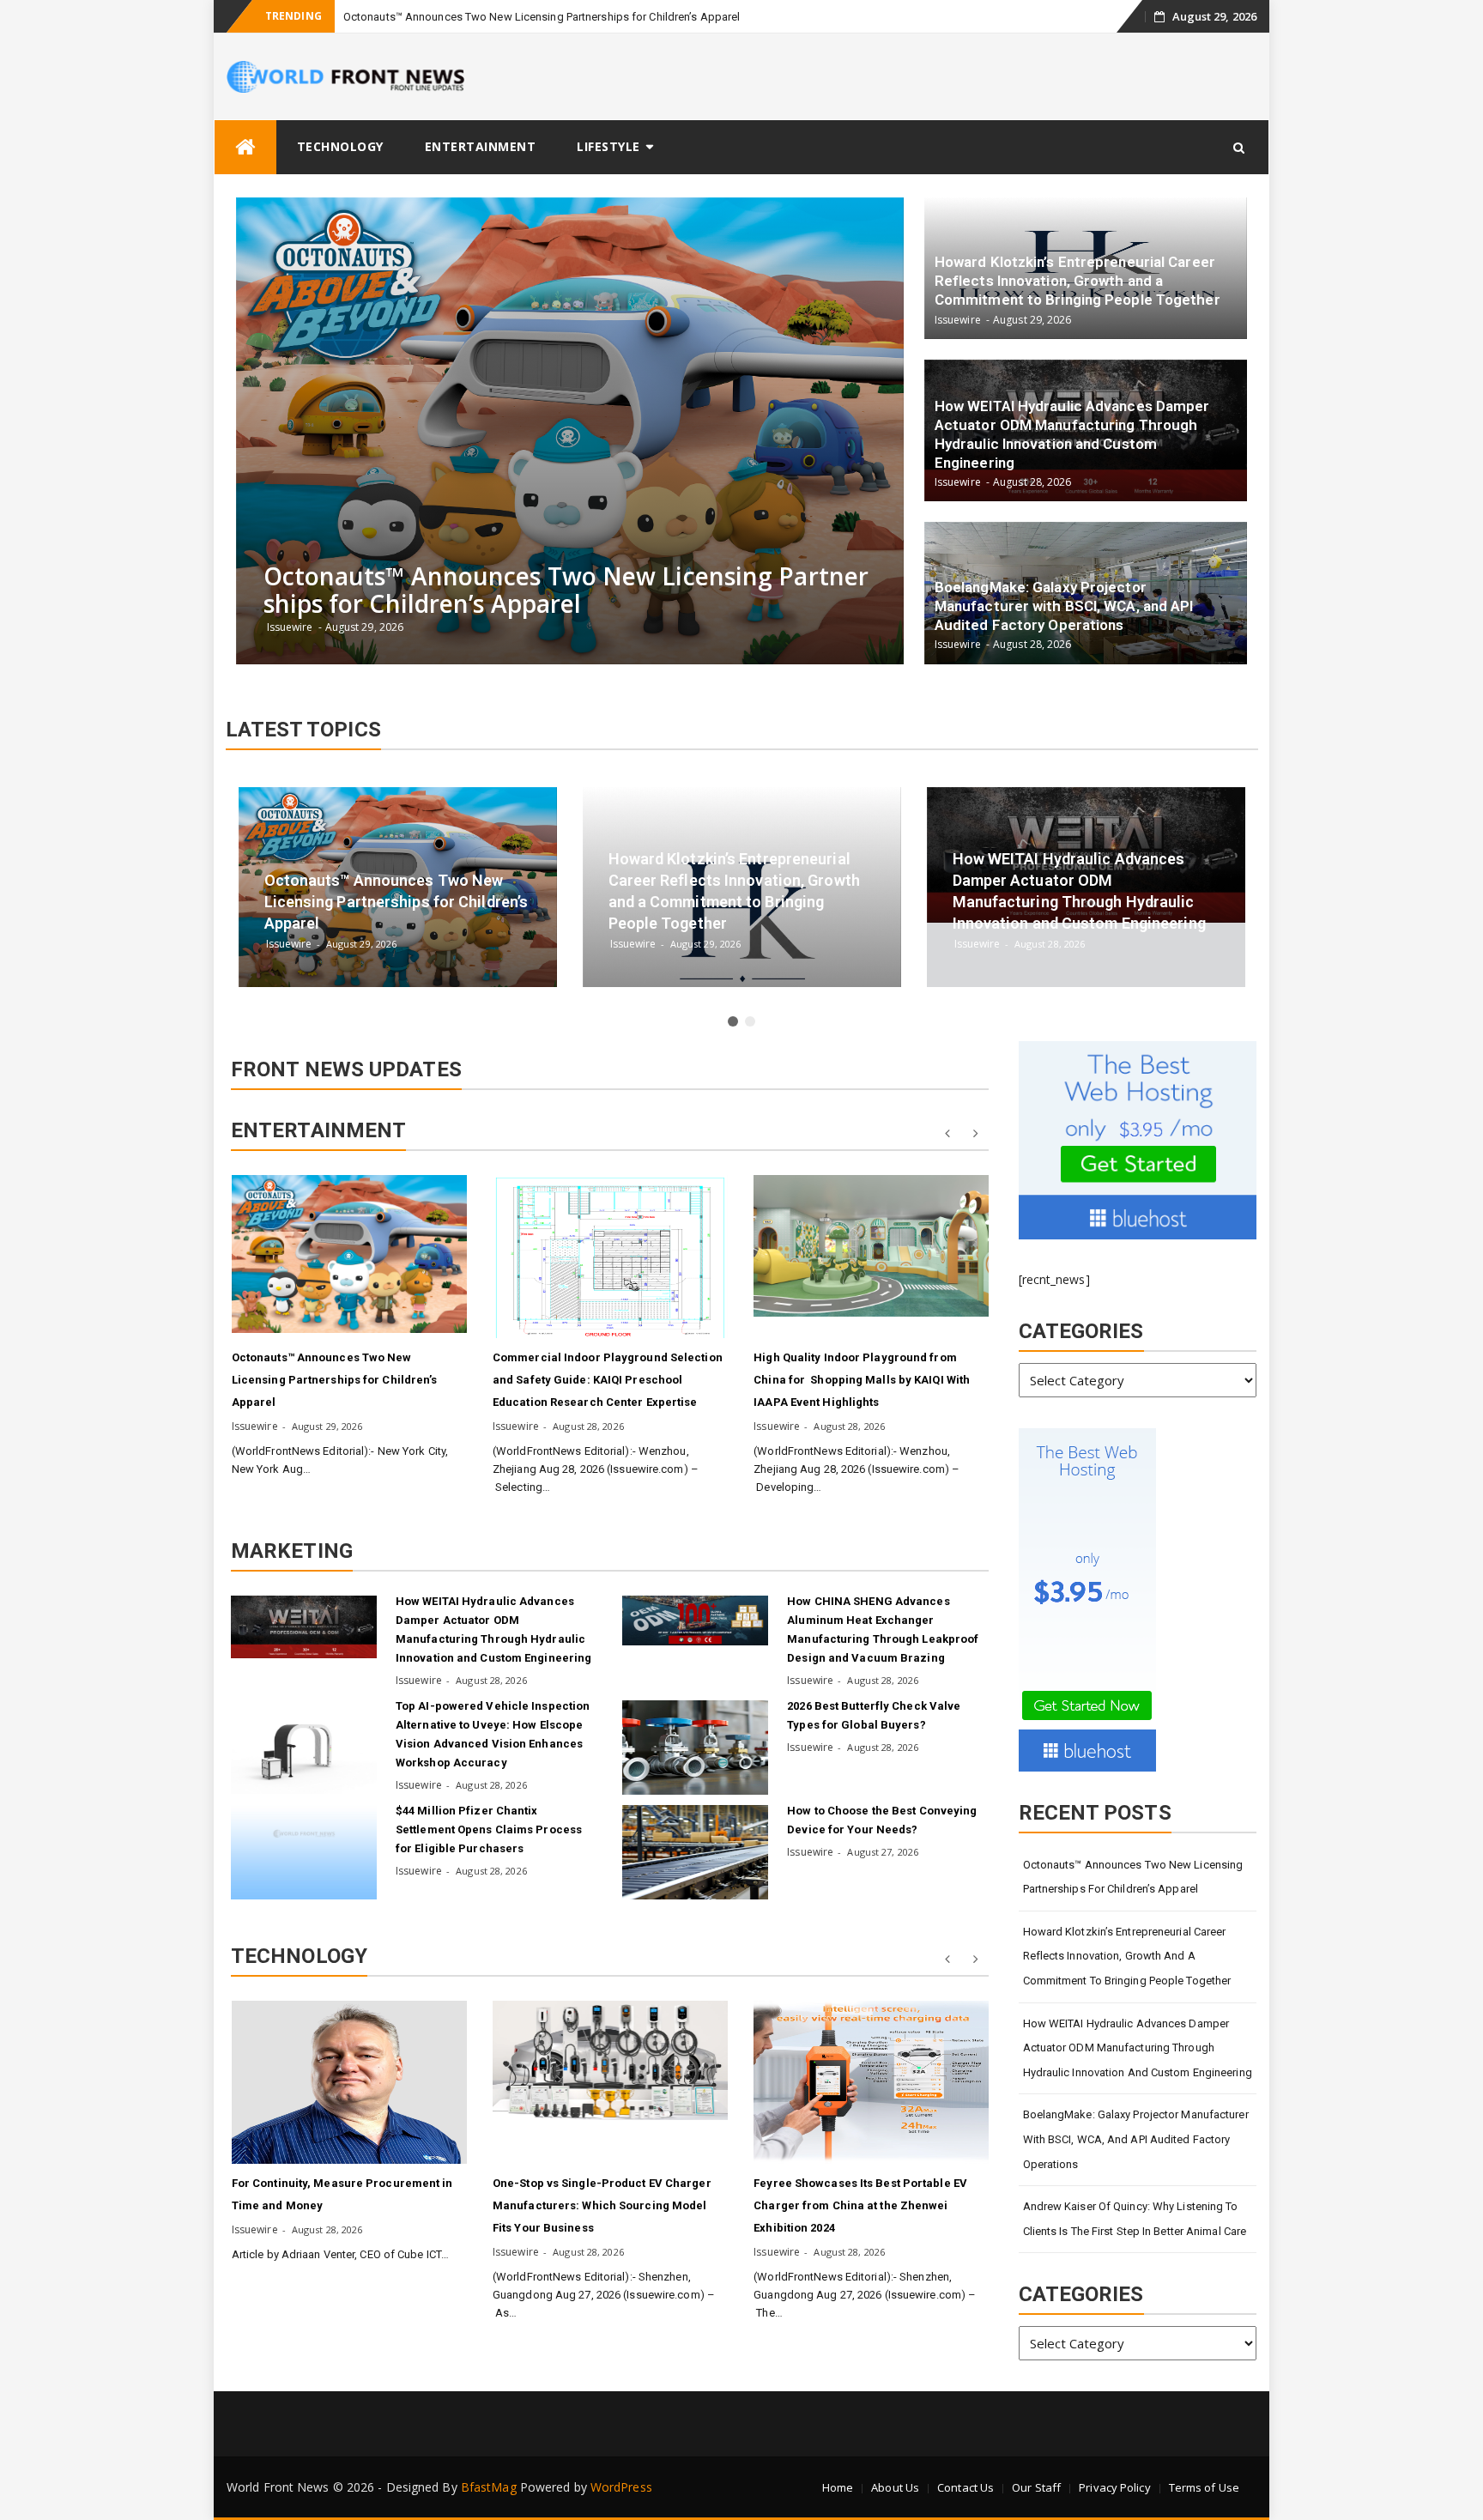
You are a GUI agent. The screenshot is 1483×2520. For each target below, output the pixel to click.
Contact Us (965, 2487)
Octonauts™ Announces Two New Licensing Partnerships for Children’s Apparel (542, 17)
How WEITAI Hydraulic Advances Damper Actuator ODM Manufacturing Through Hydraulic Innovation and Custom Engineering (1138, 2048)
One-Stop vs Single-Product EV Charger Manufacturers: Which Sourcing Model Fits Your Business (602, 2205)
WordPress (621, 2487)
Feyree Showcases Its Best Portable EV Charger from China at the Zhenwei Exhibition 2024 (860, 2205)
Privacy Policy (1114, 2487)
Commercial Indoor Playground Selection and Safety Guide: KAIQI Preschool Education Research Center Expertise (608, 1380)
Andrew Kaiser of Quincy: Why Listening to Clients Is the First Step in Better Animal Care (1135, 2219)
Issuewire (255, 1426)
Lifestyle (608, 146)
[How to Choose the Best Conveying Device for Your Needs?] (695, 1852)
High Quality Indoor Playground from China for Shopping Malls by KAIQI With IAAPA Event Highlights (862, 1380)
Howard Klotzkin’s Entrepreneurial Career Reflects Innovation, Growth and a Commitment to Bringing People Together (1127, 1956)
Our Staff (1036, 2487)
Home (838, 2487)
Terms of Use (1204, 2487)
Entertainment (481, 146)
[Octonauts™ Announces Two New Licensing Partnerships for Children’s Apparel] (349, 1254)
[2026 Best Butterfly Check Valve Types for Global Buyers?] (695, 1748)
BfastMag (489, 2487)
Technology (340, 146)
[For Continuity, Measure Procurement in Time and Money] (349, 2082)
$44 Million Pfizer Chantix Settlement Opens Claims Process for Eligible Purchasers (489, 1829)
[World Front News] (245, 147)
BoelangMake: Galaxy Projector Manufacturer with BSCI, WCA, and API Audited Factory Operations (1136, 2139)
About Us (895, 2487)
